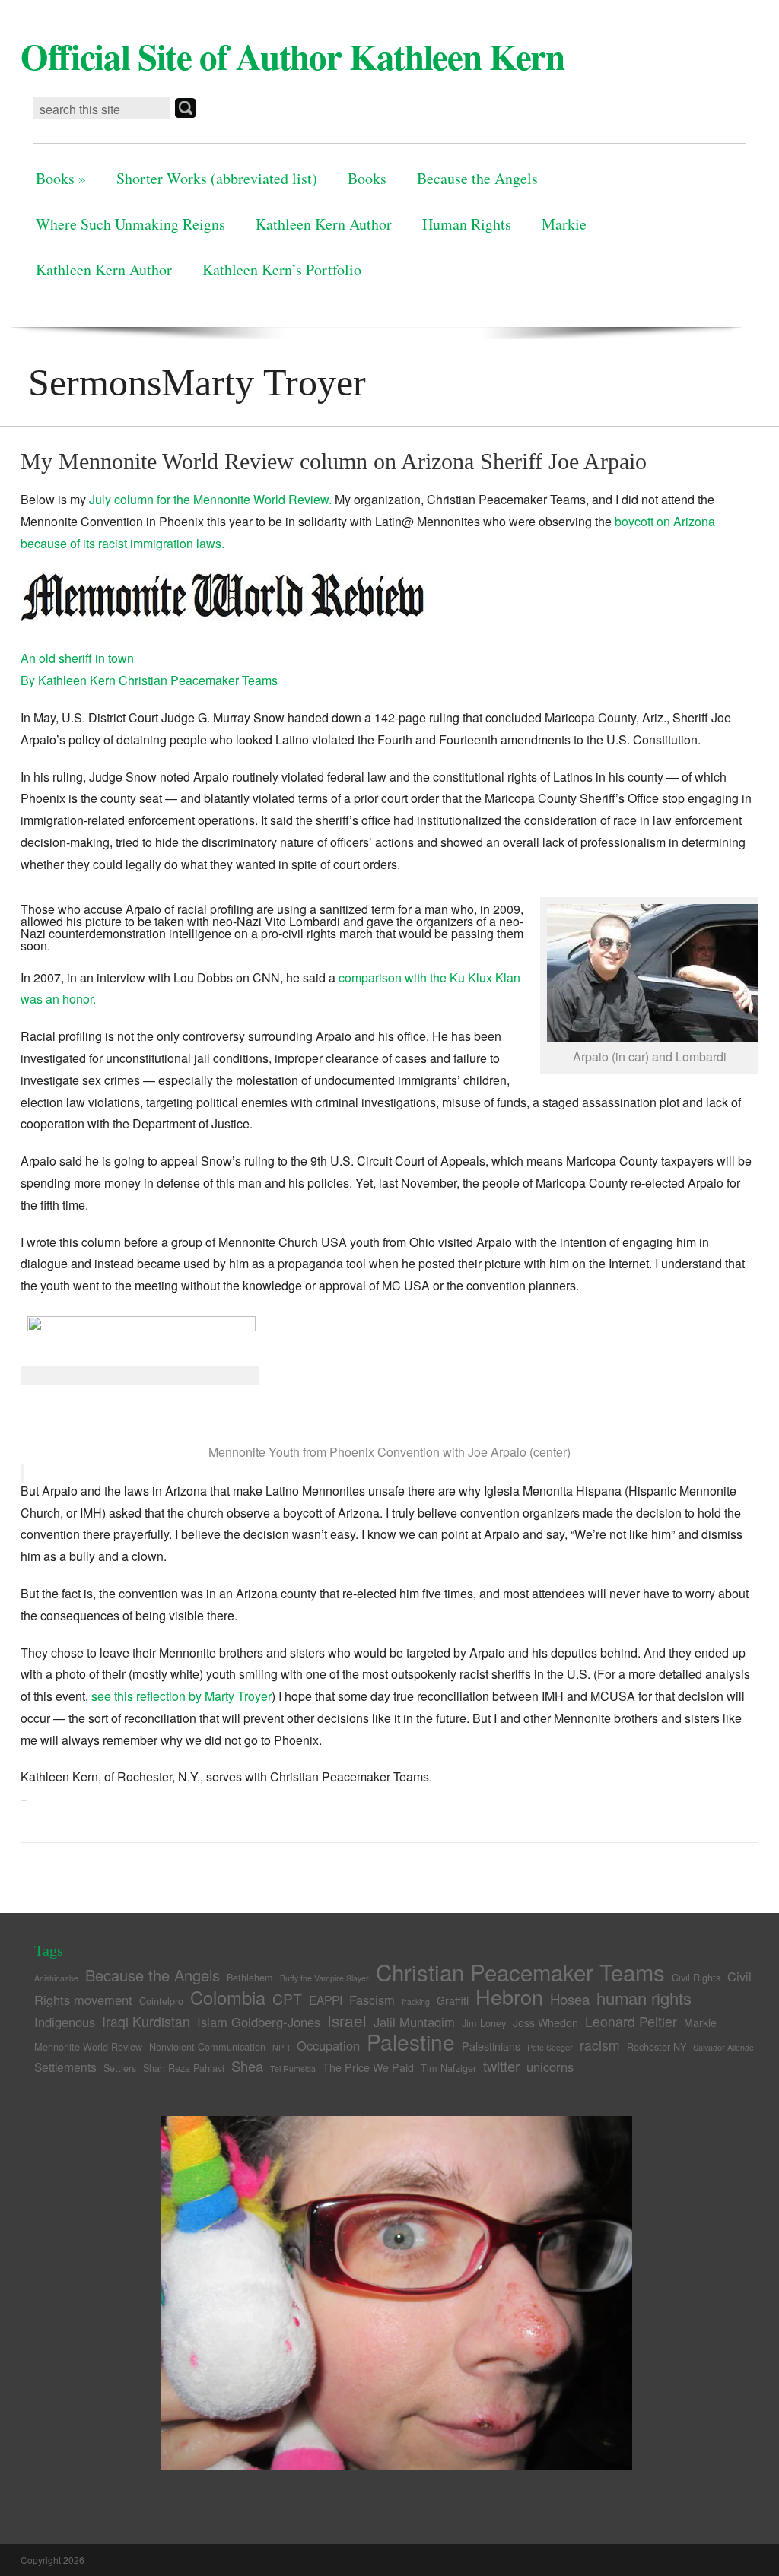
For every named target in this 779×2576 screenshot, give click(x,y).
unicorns (550, 2067)
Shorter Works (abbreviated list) (217, 178)
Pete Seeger (550, 2047)
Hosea (570, 1999)
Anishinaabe (56, 1978)
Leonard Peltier (631, 2021)
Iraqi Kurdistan (146, 2021)
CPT (287, 1999)
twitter (501, 2066)
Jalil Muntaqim (414, 2022)
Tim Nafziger (448, 2068)
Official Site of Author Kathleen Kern (293, 56)
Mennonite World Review (88, 2046)
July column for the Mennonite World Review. (210, 499)
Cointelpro (161, 2001)
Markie (564, 224)
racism (600, 2045)
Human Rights (467, 224)
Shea (247, 2066)
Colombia (228, 1997)
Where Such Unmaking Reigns (130, 224)
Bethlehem (250, 1977)
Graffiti (453, 2000)
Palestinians (491, 2046)
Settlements (65, 2067)
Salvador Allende (723, 2047)
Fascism (372, 2000)
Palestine (411, 2041)
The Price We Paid (368, 2067)
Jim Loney (484, 2023)
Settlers (120, 2068)
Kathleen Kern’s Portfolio (282, 270)
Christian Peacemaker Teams (520, 1972)
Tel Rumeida (293, 2068)
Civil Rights (696, 1977)
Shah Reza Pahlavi (184, 2068)
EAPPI (326, 2000)
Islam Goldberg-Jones (259, 2022)
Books (61, 178)
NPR (281, 2047)
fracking (416, 2002)
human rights (644, 1998)
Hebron (509, 1996)
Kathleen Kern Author (324, 224)
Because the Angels (477, 178)
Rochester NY (657, 2046)
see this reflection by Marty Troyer (181, 1696)
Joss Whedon (545, 2022)
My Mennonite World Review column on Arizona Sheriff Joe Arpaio (334, 461)
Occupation (328, 2045)
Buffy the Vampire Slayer (324, 1978)
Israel (347, 2020)
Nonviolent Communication (207, 2046)
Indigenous (65, 2022)
